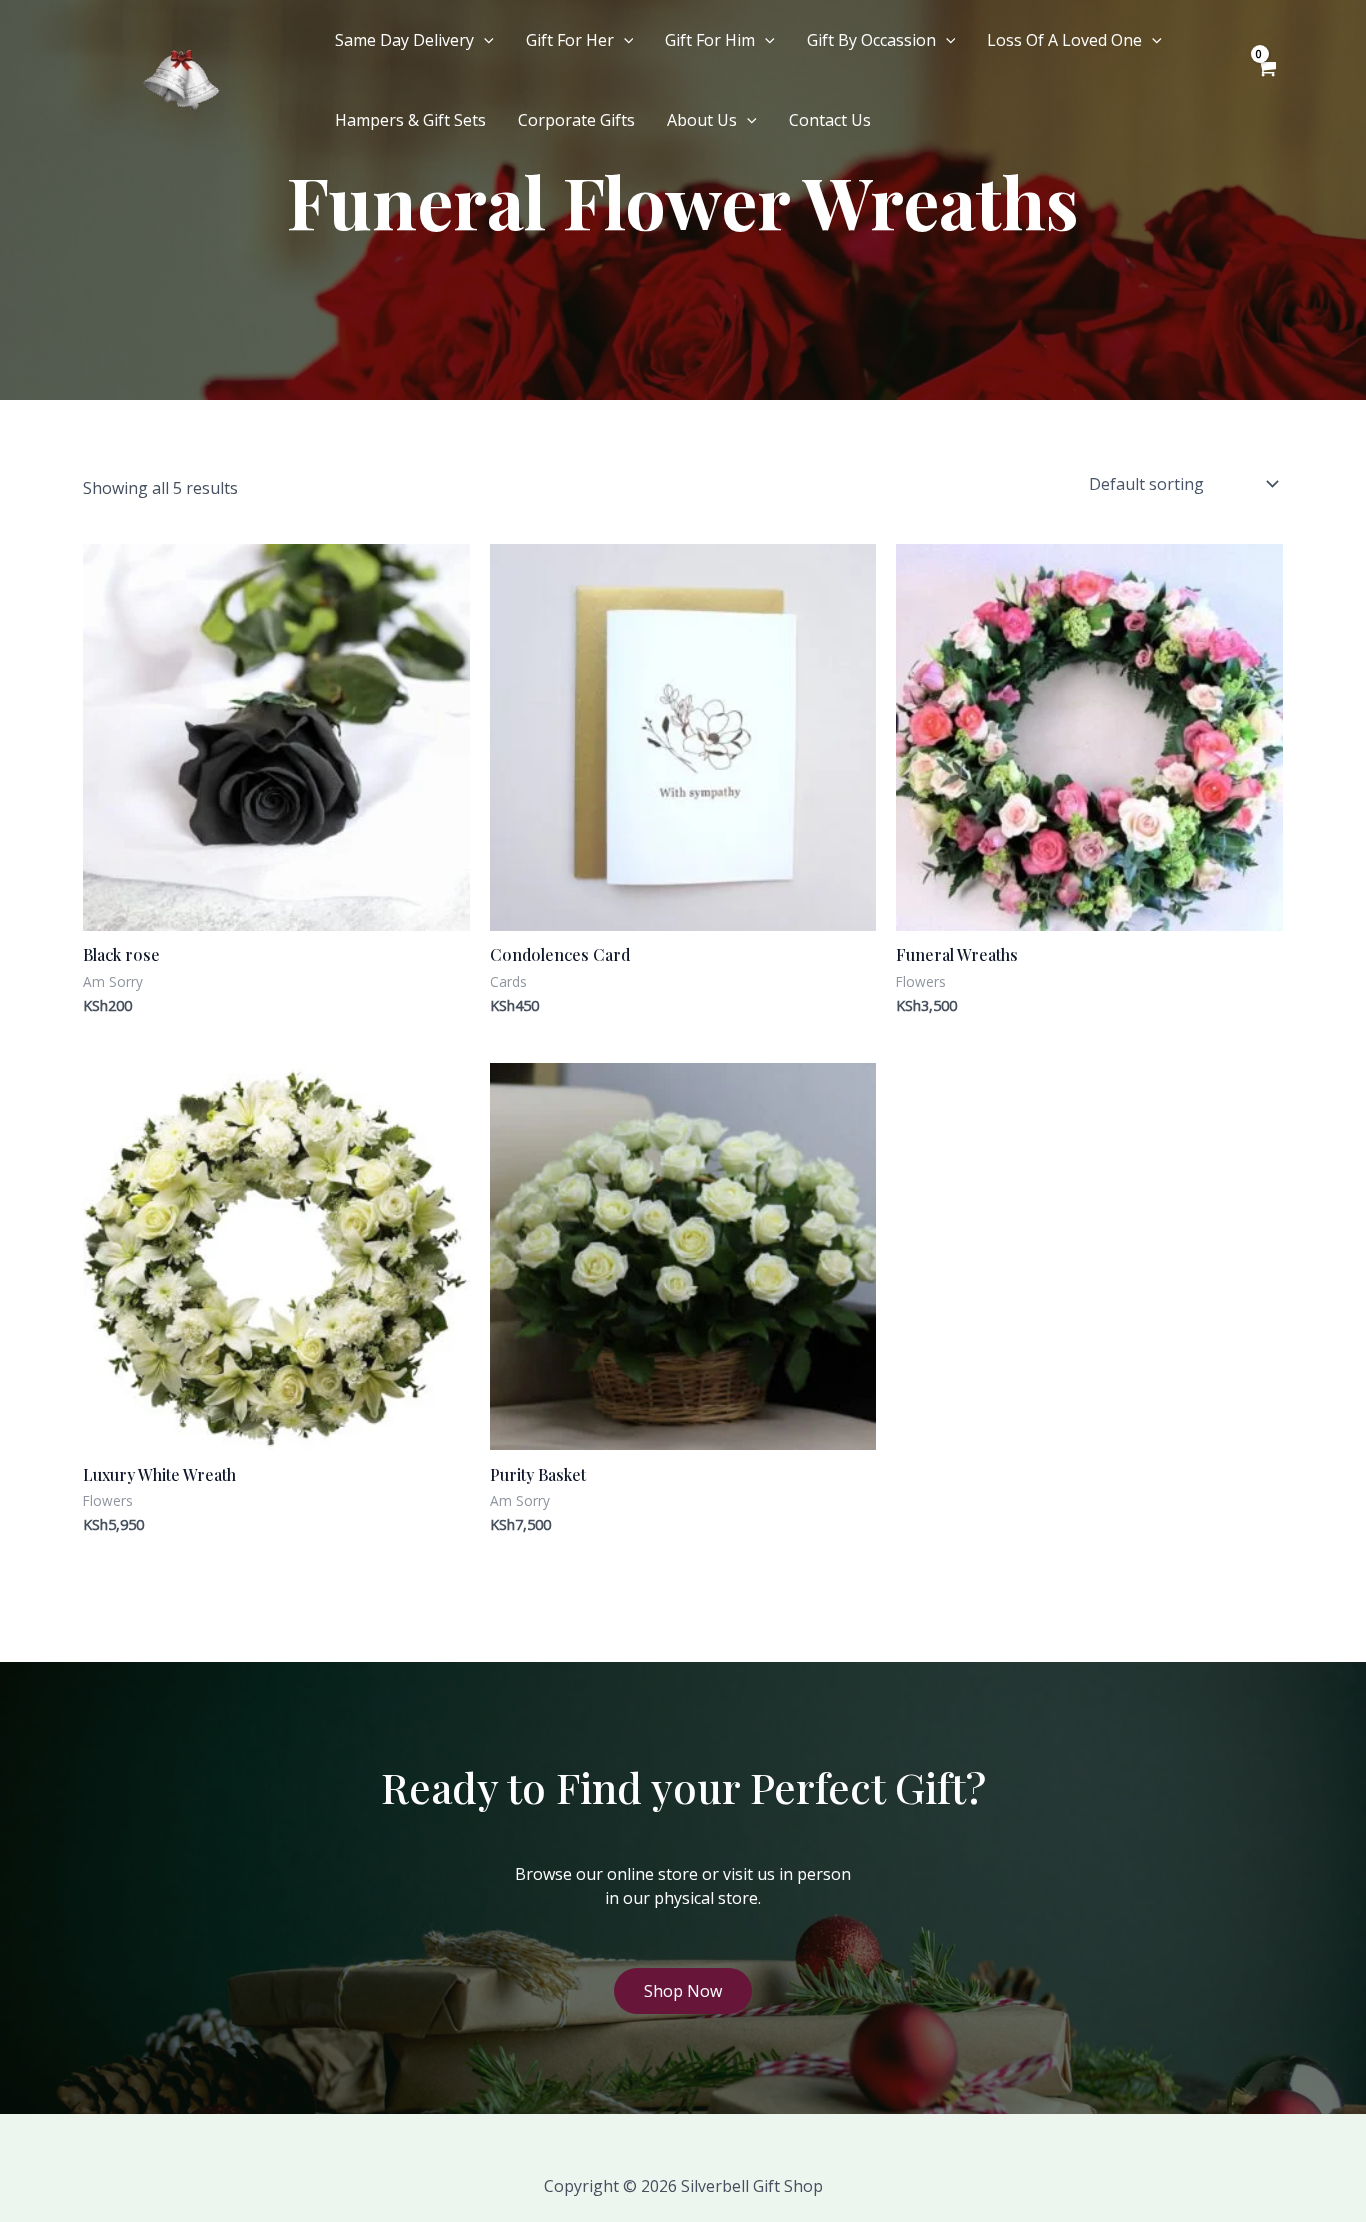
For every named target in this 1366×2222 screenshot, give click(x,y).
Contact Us (830, 120)
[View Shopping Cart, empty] (1265, 80)
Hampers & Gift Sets (410, 120)
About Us (702, 120)
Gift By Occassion (871, 40)
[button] (484, 40)
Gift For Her (570, 40)
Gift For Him (710, 40)
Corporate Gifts (576, 120)
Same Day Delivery (404, 40)
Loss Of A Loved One (1064, 40)
